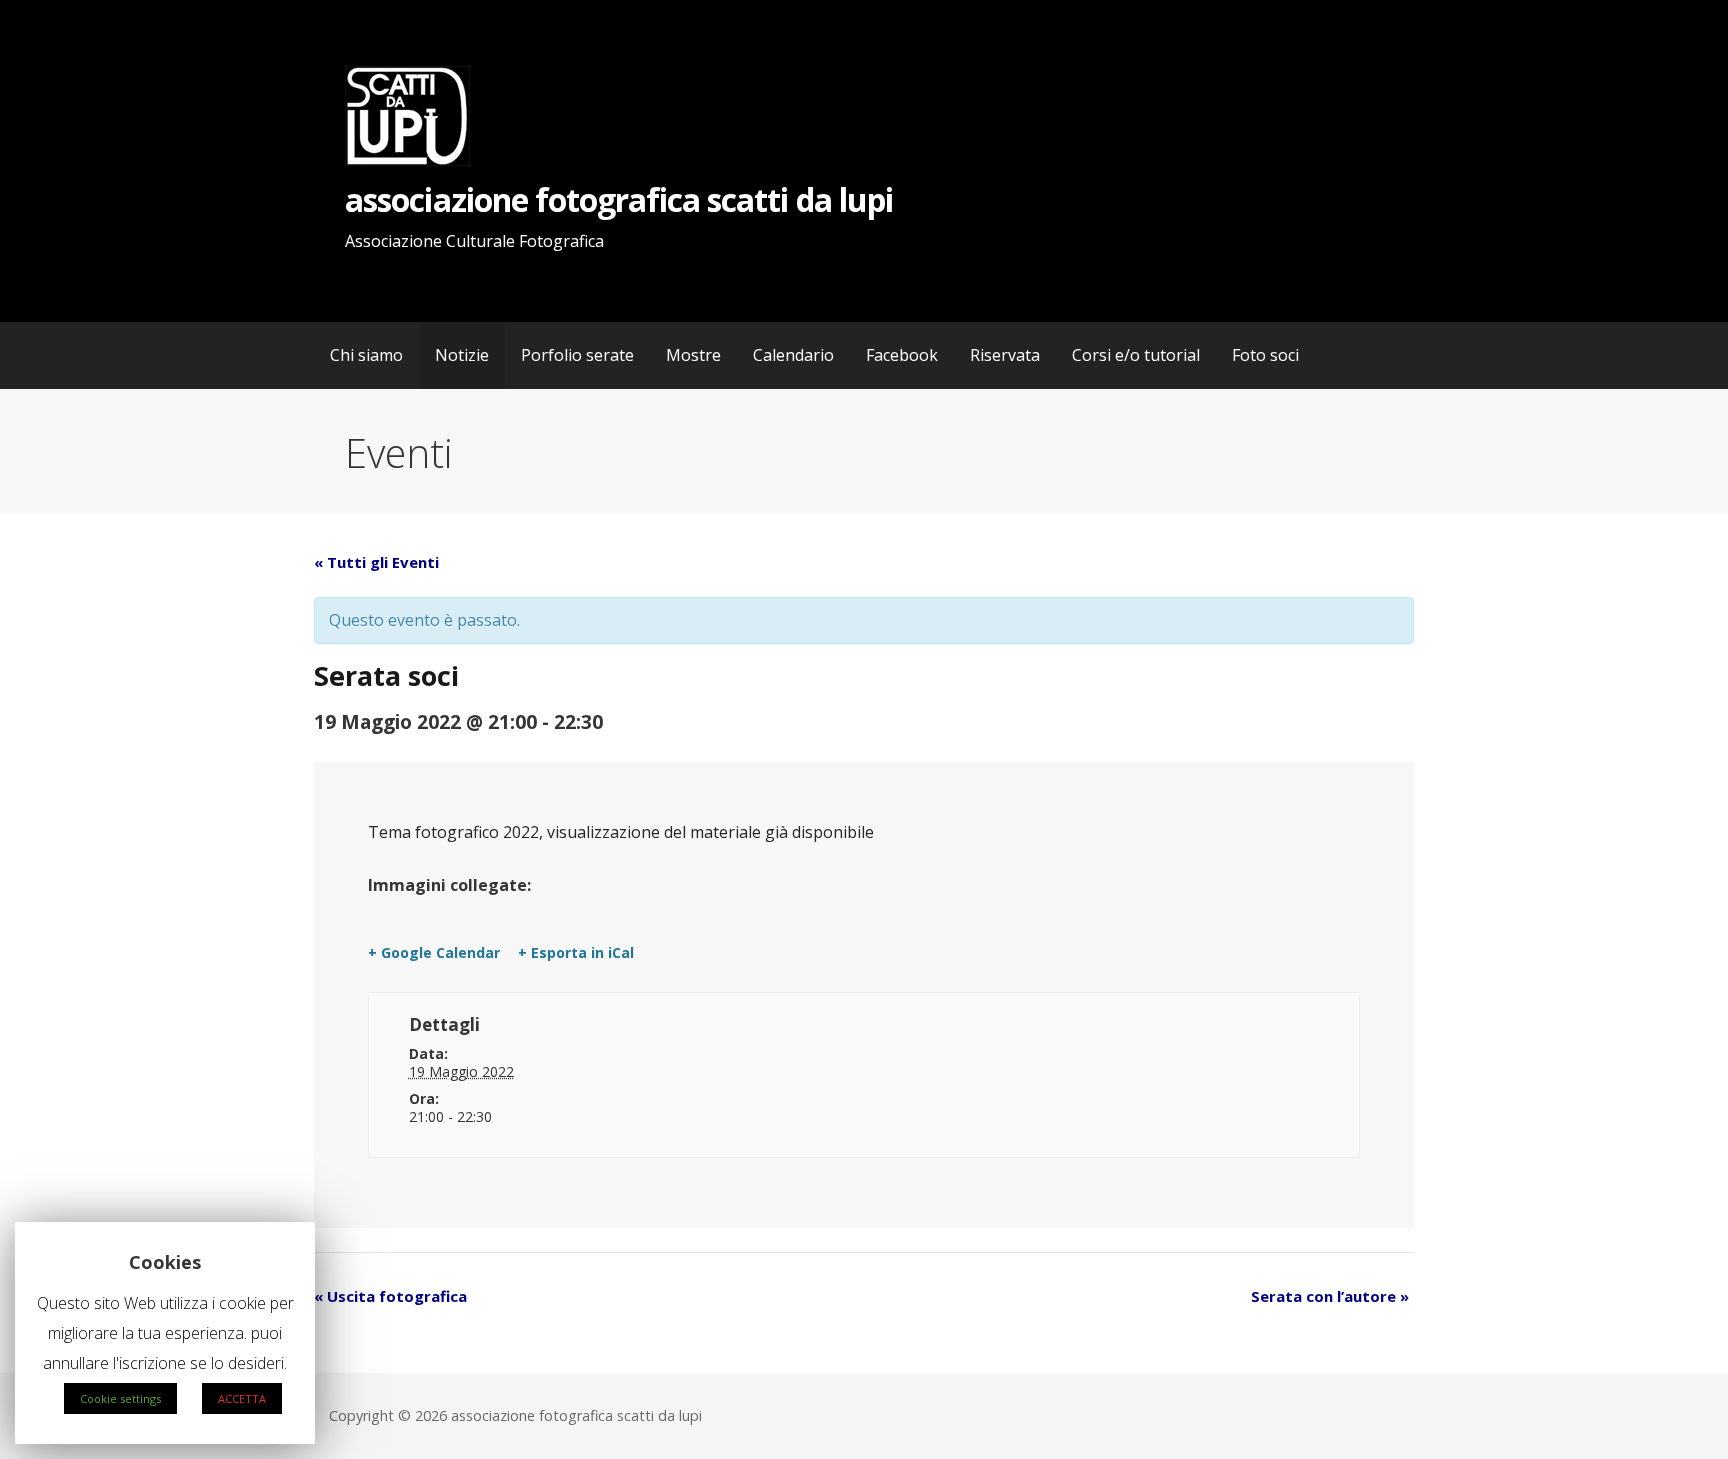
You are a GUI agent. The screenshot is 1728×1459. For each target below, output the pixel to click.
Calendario (793, 355)
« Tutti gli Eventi (376, 562)
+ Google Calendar (434, 953)
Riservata (1005, 355)
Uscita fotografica (390, 1296)
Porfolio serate (577, 355)
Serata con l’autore (1330, 1296)
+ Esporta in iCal (576, 953)
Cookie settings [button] (120, 1398)
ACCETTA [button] (242, 1398)
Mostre (693, 355)
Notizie (462, 355)
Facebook (902, 355)
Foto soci (1265, 355)
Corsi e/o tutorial (1136, 355)
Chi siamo (366, 355)
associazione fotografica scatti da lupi (619, 199)
